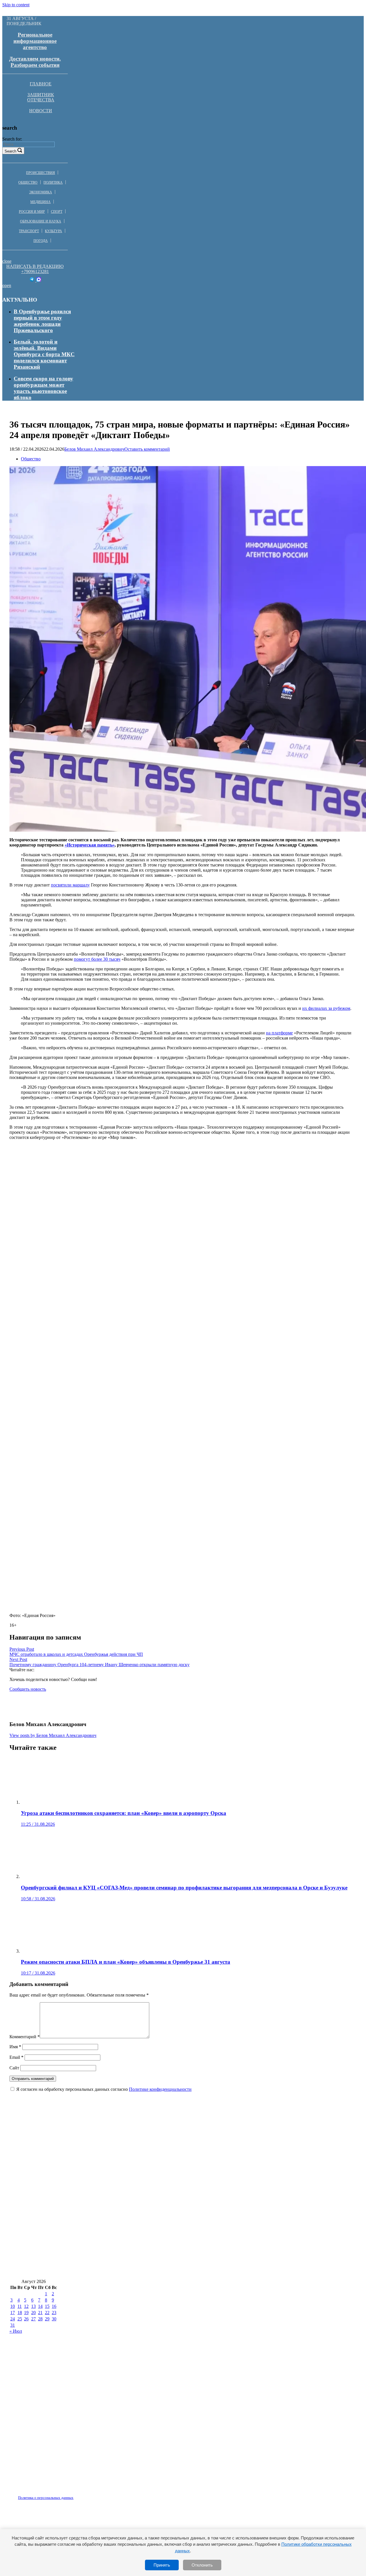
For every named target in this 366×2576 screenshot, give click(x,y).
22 (47, 2313)
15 (47, 2306)
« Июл (16, 2331)
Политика (53, 182)
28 (40, 2319)
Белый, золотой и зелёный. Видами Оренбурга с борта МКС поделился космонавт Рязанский (44, 354)
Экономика (41, 192)
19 (26, 2313)
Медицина (40, 202)
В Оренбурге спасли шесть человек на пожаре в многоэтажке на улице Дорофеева (111, 2236)
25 (20, 2319)
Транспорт (29, 231)
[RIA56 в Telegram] (32, 280)
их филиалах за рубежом (326, 1008)
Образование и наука (41, 221)
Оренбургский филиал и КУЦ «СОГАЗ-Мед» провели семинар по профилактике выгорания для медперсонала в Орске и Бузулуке (173, 2151)
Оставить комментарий (147, 449)
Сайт (14, 2068)
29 (47, 2319)
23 (54, 2313)
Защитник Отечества (41, 97)
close (7, 261)
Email (16, 2057)
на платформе (279, 1033)
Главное (41, 84)
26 (26, 2319)
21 (40, 2313)
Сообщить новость (28, 1689)
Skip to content (16, 5)
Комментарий (25, 2037)
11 (20, 2306)
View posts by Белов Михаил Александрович (53, 1735)
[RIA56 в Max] (39, 280)
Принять (162, 2565)
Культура (53, 231)
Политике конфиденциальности (160, 2089)
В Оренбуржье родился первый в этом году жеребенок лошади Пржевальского (42, 321)
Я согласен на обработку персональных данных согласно (104, 2089)
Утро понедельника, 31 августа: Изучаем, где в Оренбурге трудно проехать (103, 2270)
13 (33, 2306)
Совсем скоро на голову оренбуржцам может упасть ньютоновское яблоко (43, 388)
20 (33, 2313)
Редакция (41, 2494)
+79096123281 (35, 271)
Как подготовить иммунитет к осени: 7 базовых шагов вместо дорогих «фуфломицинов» (120, 2135)
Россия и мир (32, 212)
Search (10, 151)
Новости (41, 111)
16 (54, 2306)
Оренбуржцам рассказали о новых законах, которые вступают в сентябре (101, 2202)
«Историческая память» (90, 845)
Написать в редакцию (35, 266)
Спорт (57, 212)
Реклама (68, 2494)
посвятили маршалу (70, 885)
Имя (15, 2047)
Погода (41, 241)
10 (13, 2306)
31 (13, 2325)
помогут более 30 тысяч (97, 959)
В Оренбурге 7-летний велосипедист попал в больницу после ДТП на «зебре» (105, 2253)
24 (13, 2319)
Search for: (12, 139)
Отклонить (202, 2565)
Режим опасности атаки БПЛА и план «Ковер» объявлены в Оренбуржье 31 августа (114, 2185)
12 (26, 2306)
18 (20, 2313)
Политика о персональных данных (46, 2498)
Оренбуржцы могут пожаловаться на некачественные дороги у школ (96, 2168)
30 (54, 2319)
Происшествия (40, 173)
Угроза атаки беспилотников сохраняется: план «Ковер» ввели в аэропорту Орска (112, 2117)
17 (13, 2313)
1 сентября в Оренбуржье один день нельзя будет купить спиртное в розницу (105, 2219)
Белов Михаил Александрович (94, 449)
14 (40, 2306)
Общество (28, 182)
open (7, 285)
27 (33, 2319)
